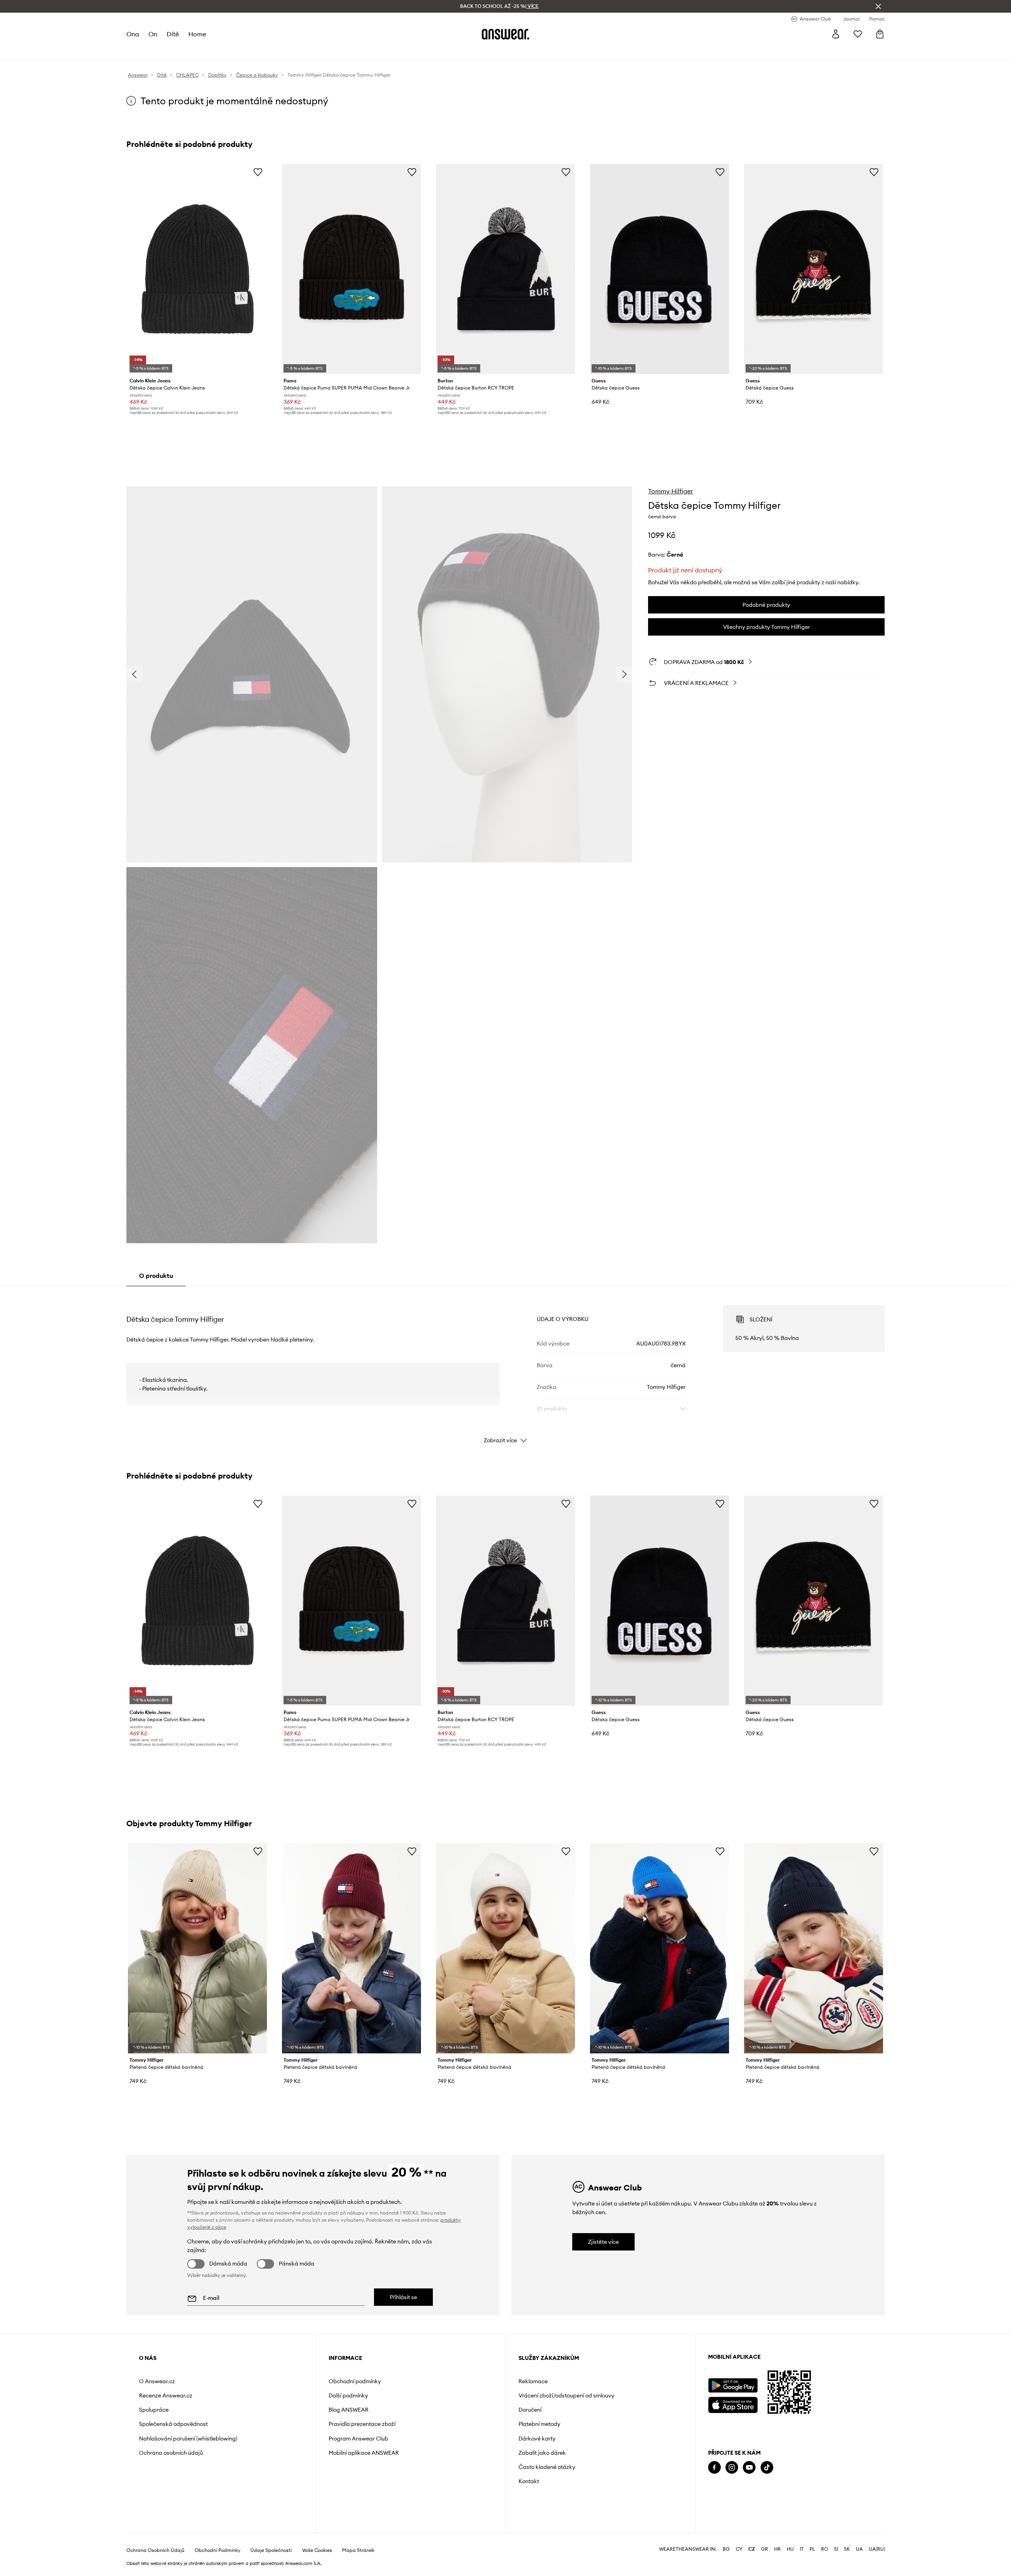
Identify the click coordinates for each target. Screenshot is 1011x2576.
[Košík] (880, 34)
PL (812, 2549)
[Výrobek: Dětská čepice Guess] (814, 269)
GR (765, 2549)
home (197, 34)
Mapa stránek (358, 2550)
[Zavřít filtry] (878, 6)
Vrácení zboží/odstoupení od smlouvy (567, 2395)
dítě (173, 34)
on (153, 34)
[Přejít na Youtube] (749, 2468)
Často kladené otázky (547, 2467)
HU (790, 2549)
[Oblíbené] (858, 34)
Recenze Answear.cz (166, 2395)
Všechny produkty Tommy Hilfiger (767, 627)
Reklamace (533, 2381)
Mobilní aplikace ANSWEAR (364, 2453)
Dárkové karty (537, 2439)
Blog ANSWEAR (349, 2410)
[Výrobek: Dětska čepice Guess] (660, 269)
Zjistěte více (603, 2242)
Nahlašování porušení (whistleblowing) (188, 2439)
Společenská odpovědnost (173, 2424)
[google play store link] (733, 2385)
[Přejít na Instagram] (732, 2468)
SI (836, 2549)
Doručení (530, 2410)
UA (859, 2549)
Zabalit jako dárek (542, 2453)
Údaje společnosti (271, 2550)
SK (847, 2549)
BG (726, 2549)
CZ (752, 2549)
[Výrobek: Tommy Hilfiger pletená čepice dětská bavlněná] (197, 1948)
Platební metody (539, 2424)
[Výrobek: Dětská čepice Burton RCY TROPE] (505, 269)
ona (133, 34)
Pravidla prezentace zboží (362, 2424)
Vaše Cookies (317, 2550)
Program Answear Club (358, 2439)
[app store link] (733, 2404)
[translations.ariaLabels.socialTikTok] (767, 2468)
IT (802, 2549)
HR (777, 2549)
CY (739, 2549)
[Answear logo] (505, 34)
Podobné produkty (766, 605)
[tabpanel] (505, 1367)
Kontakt (529, 2481)
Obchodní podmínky (355, 2381)
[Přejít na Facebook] (714, 2468)
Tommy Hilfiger (671, 491)
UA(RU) (877, 2549)
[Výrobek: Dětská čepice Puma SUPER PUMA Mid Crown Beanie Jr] (351, 269)
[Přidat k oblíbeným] (258, 172)
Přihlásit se (403, 2297)
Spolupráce (154, 2410)
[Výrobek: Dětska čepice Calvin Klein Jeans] (197, 269)
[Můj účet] (836, 34)
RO (825, 2549)
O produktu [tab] (156, 1276)
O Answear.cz (157, 2381)
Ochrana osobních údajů (171, 2453)
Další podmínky (348, 2395)
